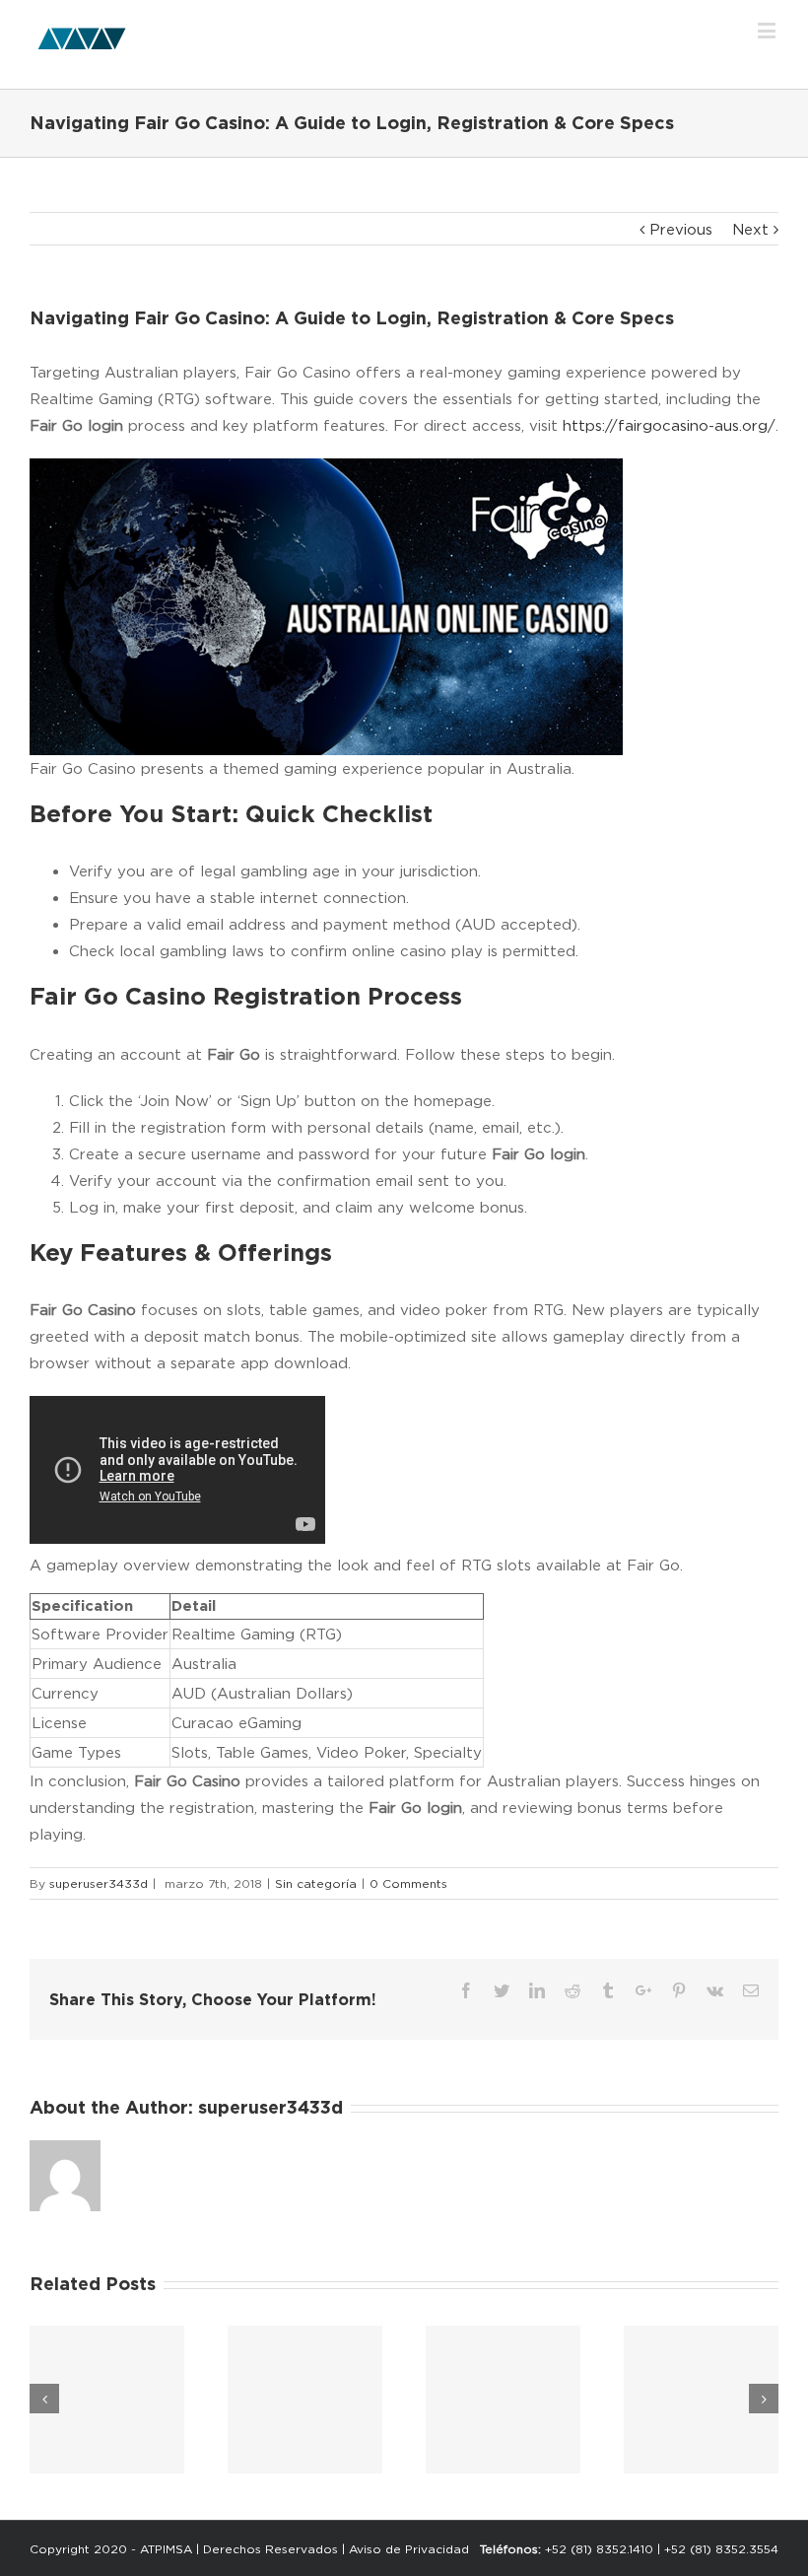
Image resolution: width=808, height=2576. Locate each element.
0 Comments (408, 1883)
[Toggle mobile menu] (768, 30)
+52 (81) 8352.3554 (721, 2549)
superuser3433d (99, 1883)
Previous (681, 229)
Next (750, 229)
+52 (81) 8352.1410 (599, 2549)
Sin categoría (316, 1883)
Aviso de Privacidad (409, 2549)
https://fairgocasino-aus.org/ (669, 425)
